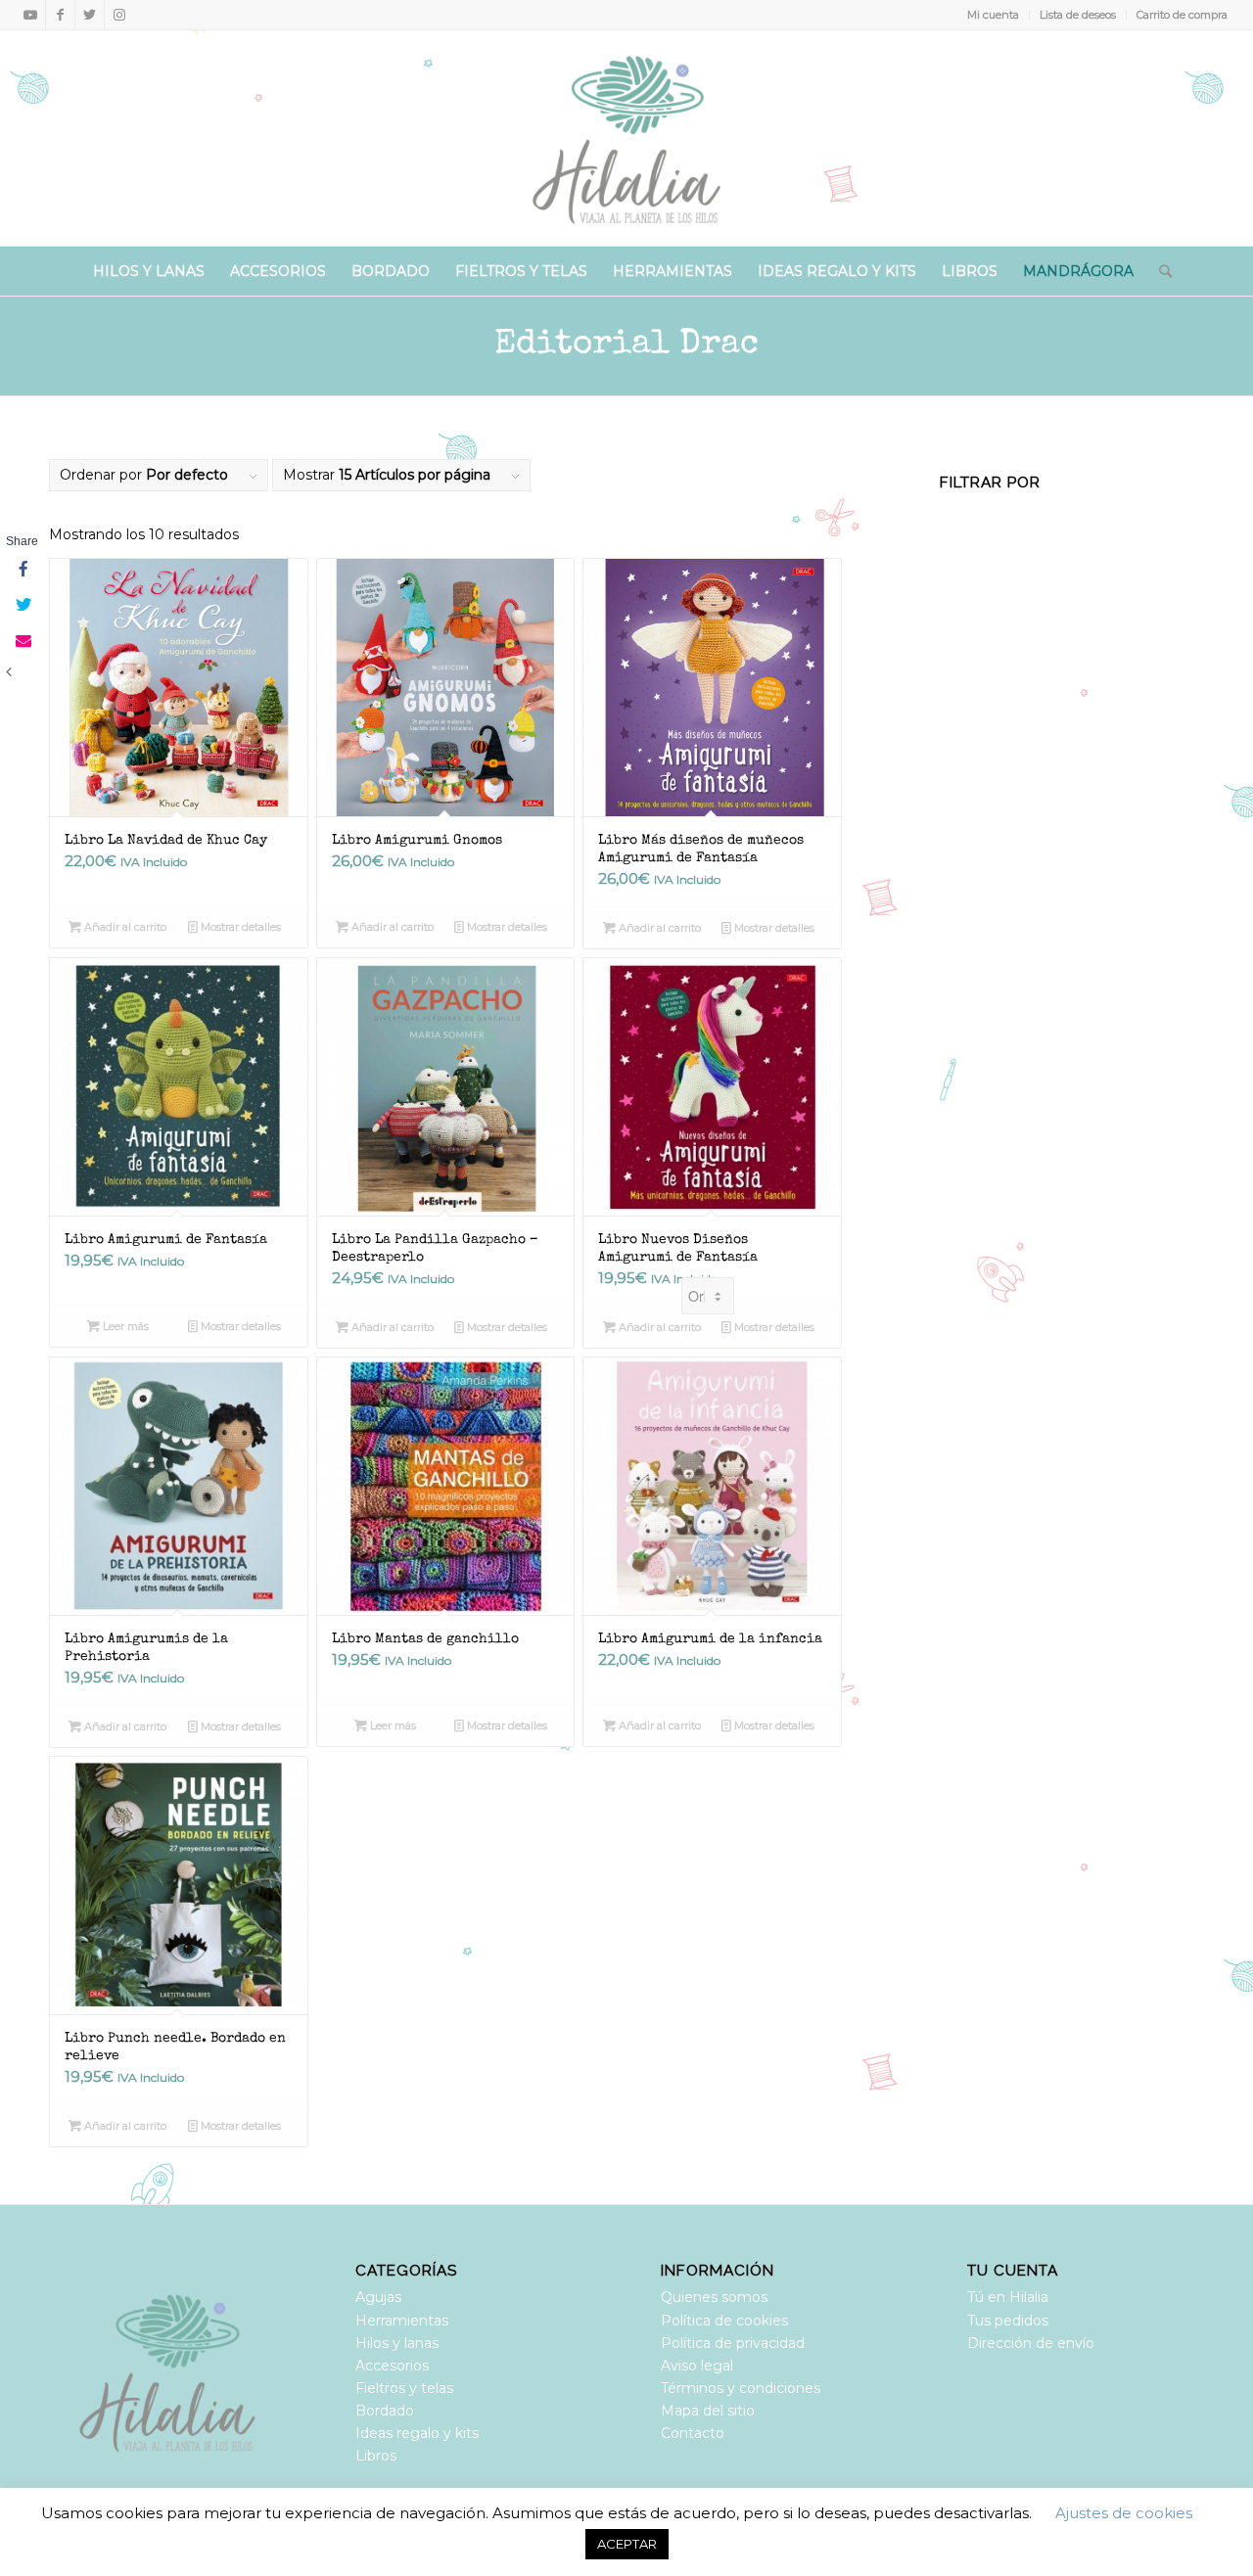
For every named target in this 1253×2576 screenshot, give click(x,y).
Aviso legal (697, 2366)
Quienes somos (714, 2297)
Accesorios (392, 2366)
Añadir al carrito (124, 927)
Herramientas (402, 2321)
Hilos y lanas (397, 2343)
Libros (376, 2456)
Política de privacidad (733, 2343)
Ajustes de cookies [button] (1124, 2513)
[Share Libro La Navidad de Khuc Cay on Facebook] (22, 571)
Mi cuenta (993, 15)
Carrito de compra (1182, 15)
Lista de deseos (1078, 15)
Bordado (385, 2411)
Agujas (378, 2297)
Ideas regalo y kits (417, 2433)
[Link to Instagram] (119, 15)
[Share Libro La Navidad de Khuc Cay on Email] (22, 641)
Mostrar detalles (239, 927)
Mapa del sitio (708, 2411)
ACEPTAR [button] (627, 2544)
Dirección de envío (1031, 2343)
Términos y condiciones (741, 2388)
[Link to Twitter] (90, 15)
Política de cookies (724, 2321)
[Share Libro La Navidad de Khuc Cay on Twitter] (22, 606)
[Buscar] (1159, 271)
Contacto (693, 2433)
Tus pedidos (1008, 2321)
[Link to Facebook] (60, 15)
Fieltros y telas (404, 2388)
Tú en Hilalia (1008, 2297)
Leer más (124, 1326)
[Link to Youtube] (31, 15)
